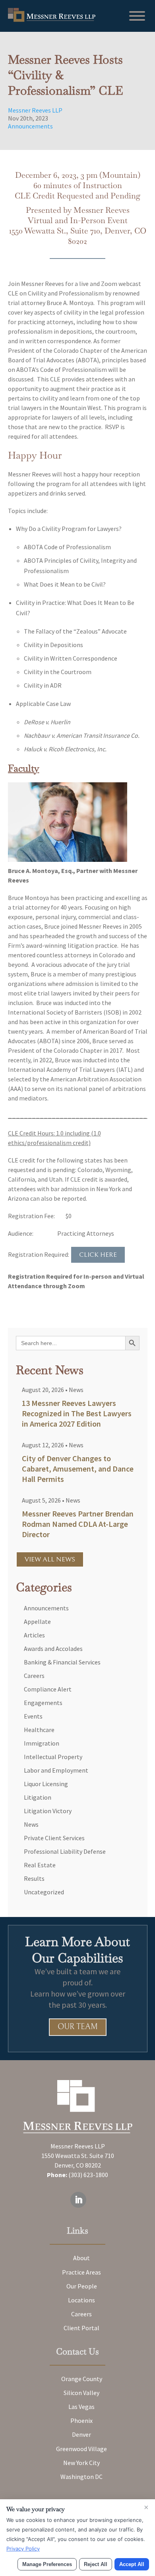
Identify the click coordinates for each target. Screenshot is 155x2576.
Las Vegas (81, 2407)
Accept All (132, 2564)
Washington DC (81, 2477)
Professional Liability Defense (65, 1851)
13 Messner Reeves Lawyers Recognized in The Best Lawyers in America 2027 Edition (77, 1413)
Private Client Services (54, 1838)
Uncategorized (44, 1892)
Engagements (43, 1703)
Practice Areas (81, 2272)
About (81, 2258)
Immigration (42, 1743)
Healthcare (39, 1730)
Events (33, 1716)
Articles (34, 1635)
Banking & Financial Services (62, 1662)
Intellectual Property (53, 1757)
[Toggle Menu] (137, 16)
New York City (81, 2463)
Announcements (30, 126)
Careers (34, 1676)
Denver (81, 2434)
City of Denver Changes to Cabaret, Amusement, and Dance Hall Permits (78, 1469)
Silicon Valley (81, 2393)
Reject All (96, 2564)
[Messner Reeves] (52, 19)
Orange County (82, 2379)
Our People (82, 2286)
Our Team (78, 2027)
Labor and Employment (56, 1770)
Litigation (38, 1797)
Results (34, 1878)
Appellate (37, 1621)
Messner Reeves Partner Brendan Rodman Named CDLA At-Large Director (78, 1524)
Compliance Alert (48, 1689)
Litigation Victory (48, 1811)
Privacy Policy (23, 2549)
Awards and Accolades (53, 1649)
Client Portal (81, 2328)
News (76, 1390)
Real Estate (40, 1865)
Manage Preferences (47, 2564)
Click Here (98, 1255)
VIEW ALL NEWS (50, 1559)
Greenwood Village (81, 2449)
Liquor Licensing (46, 1784)
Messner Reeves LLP (35, 110)
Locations (81, 2300)
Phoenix (81, 2420)
